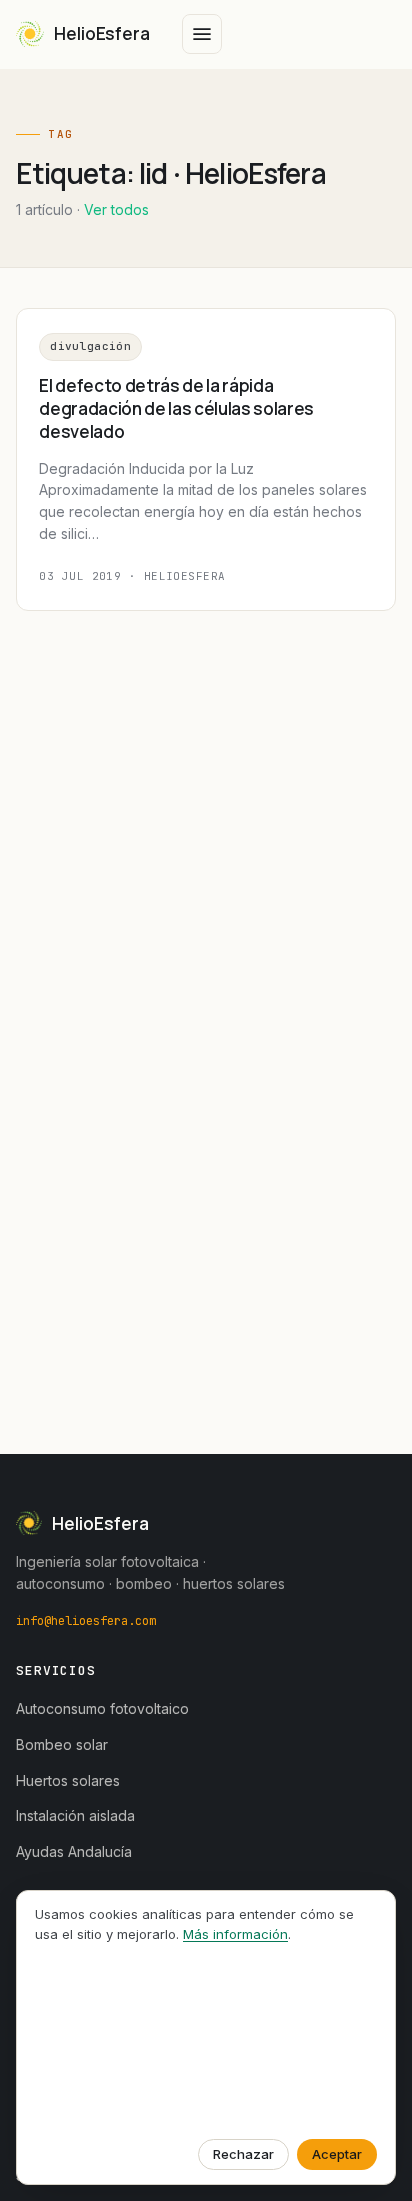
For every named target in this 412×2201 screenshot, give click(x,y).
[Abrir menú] (202, 34)
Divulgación (90, 346)
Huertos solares (68, 1780)
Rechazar (243, 2154)
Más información (235, 1934)
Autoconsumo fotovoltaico (102, 1708)
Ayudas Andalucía (74, 1851)
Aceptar (337, 2154)
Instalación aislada (75, 1815)
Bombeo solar (62, 1744)
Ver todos (116, 209)
